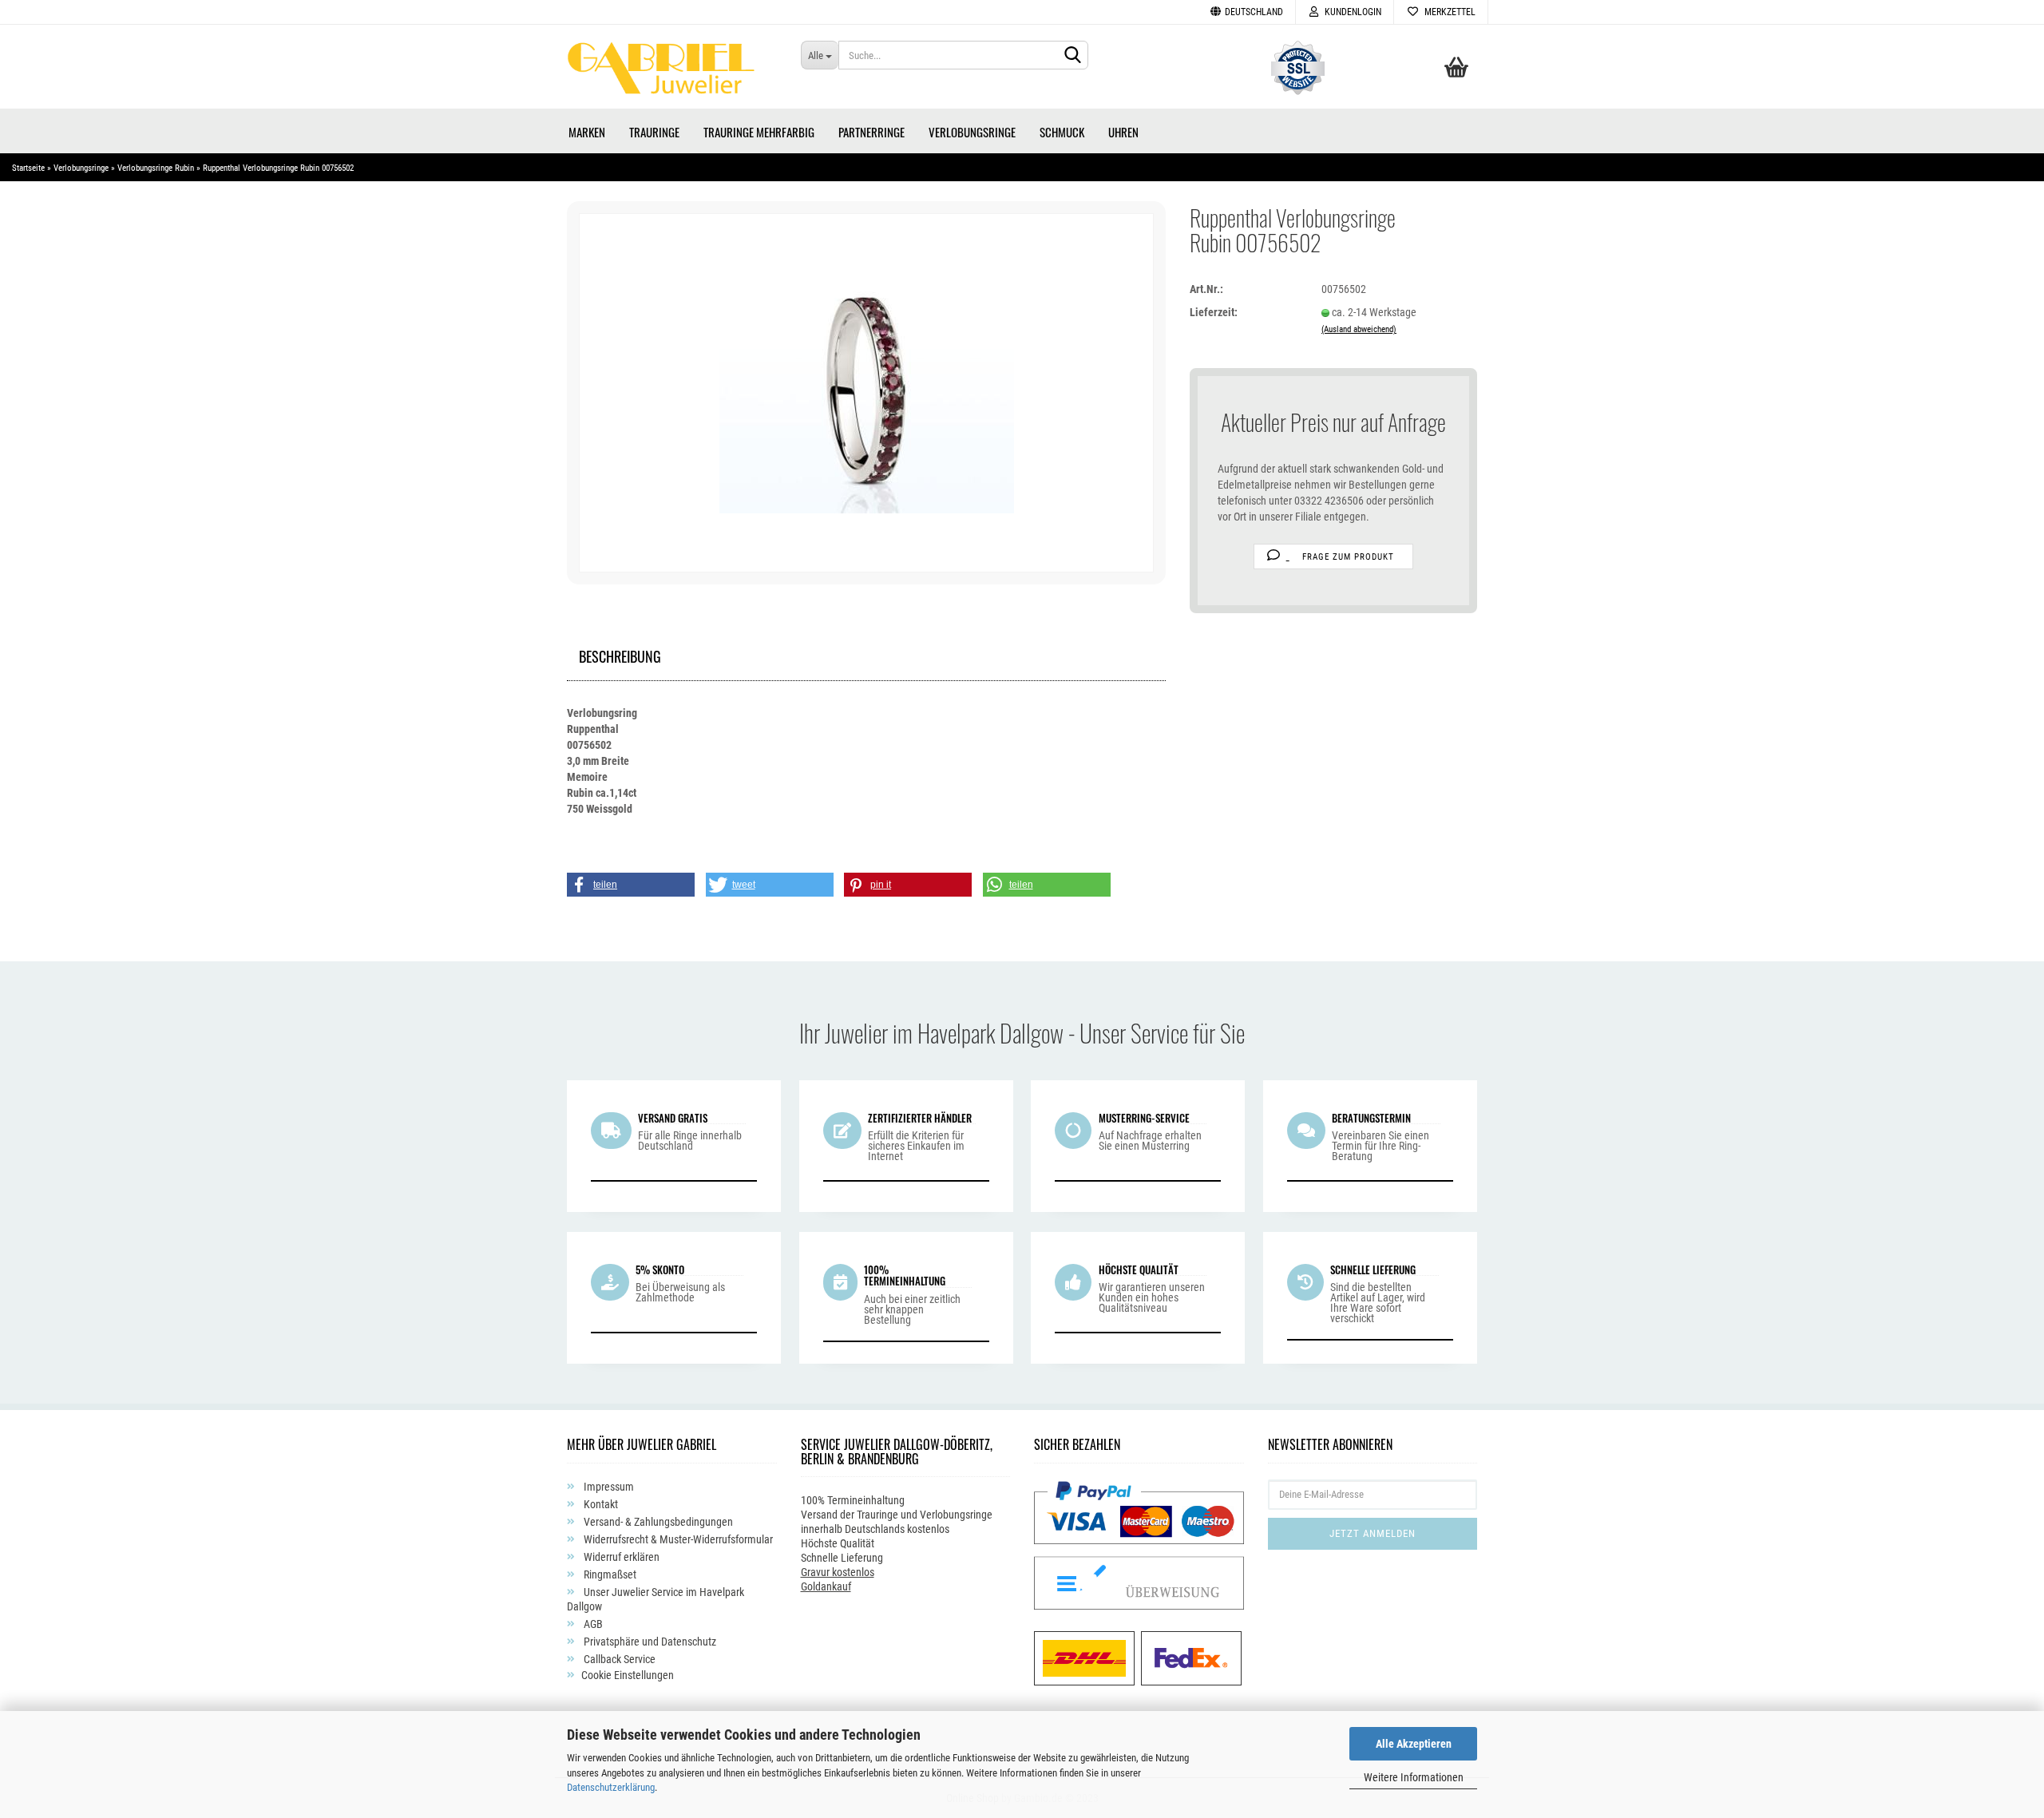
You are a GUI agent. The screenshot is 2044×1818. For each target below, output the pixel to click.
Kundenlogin (1351, 12)
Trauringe (654, 132)
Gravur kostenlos (838, 1572)
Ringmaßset (609, 1574)
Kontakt (600, 1504)
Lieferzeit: (1214, 312)
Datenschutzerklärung (611, 1787)
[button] (631, 885)
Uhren (1123, 132)
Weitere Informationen (1414, 1777)
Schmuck (1062, 132)
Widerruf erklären (620, 1557)
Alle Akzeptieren (1414, 1744)
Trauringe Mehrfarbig (759, 132)
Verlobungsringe (972, 132)
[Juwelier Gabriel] (672, 73)
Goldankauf (826, 1586)
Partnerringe (871, 132)
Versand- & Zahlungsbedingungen (657, 1522)
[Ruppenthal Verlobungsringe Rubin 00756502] (867, 392)
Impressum (608, 1487)
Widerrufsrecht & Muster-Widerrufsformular (677, 1539)
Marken (587, 132)
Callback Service (618, 1659)
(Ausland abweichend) (1359, 329)
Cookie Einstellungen (628, 1675)
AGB (592, 1624)
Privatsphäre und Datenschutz (649, 1642)
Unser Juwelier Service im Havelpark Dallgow (656, 1599)
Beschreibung (620, 654)
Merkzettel (1448, 12)
